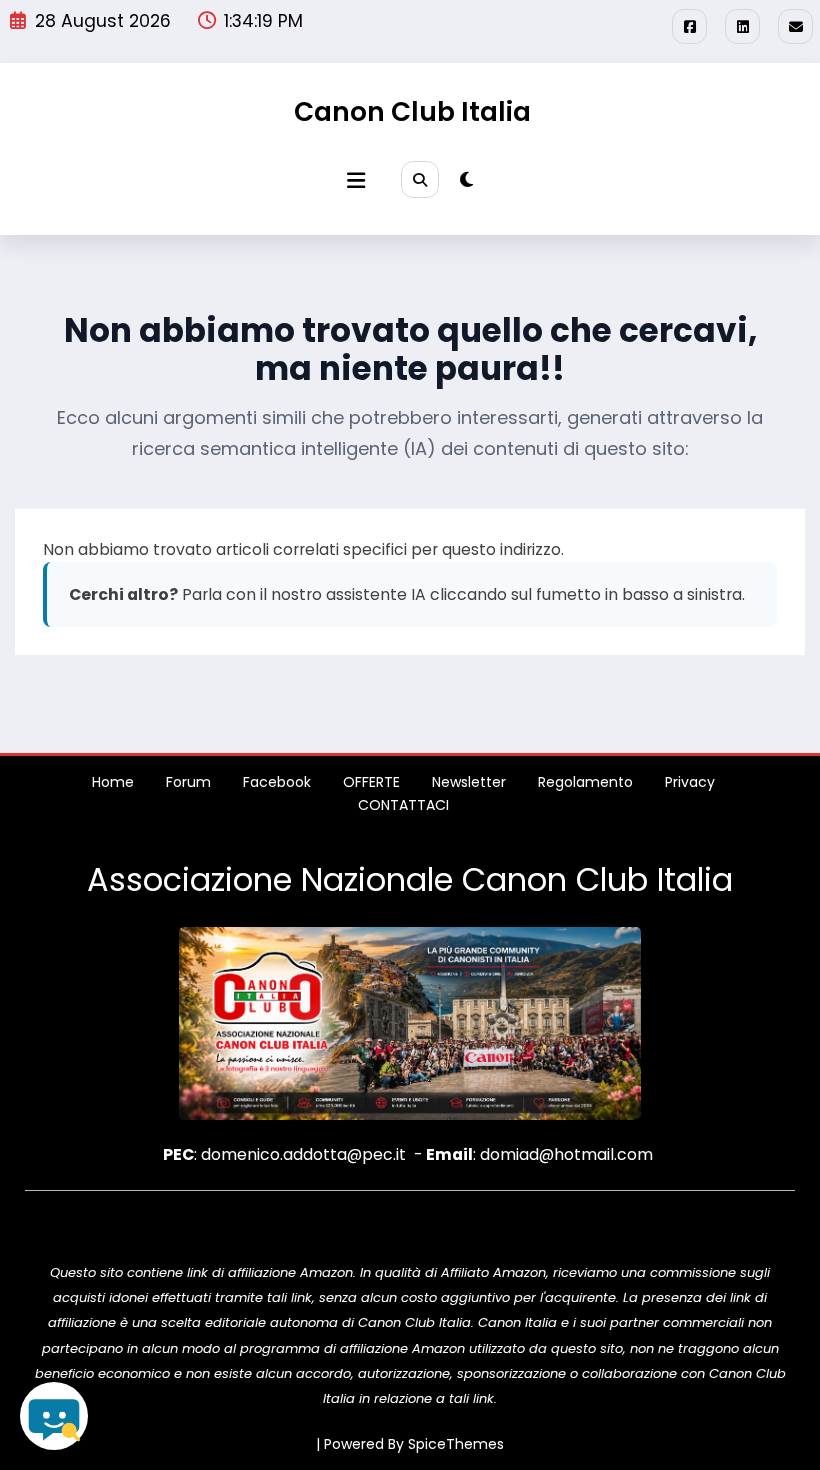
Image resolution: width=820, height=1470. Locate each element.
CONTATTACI (403, 805)
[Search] (420, 180)
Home (113, 782)
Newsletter (469, 782)
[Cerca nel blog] (54, 1416)
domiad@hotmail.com (566, 1154)
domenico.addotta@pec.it (303, 1154)
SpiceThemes (456, 1444)
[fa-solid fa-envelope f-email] (795, 26)
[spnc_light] (466, 180)
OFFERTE (371, 782)
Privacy (690, 782)
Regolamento (585, 782)
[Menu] (356, 180)
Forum (188, 782)
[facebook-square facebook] (689, 26)
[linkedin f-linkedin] (742, 26)
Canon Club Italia (412, 111)
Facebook (277, 782)
